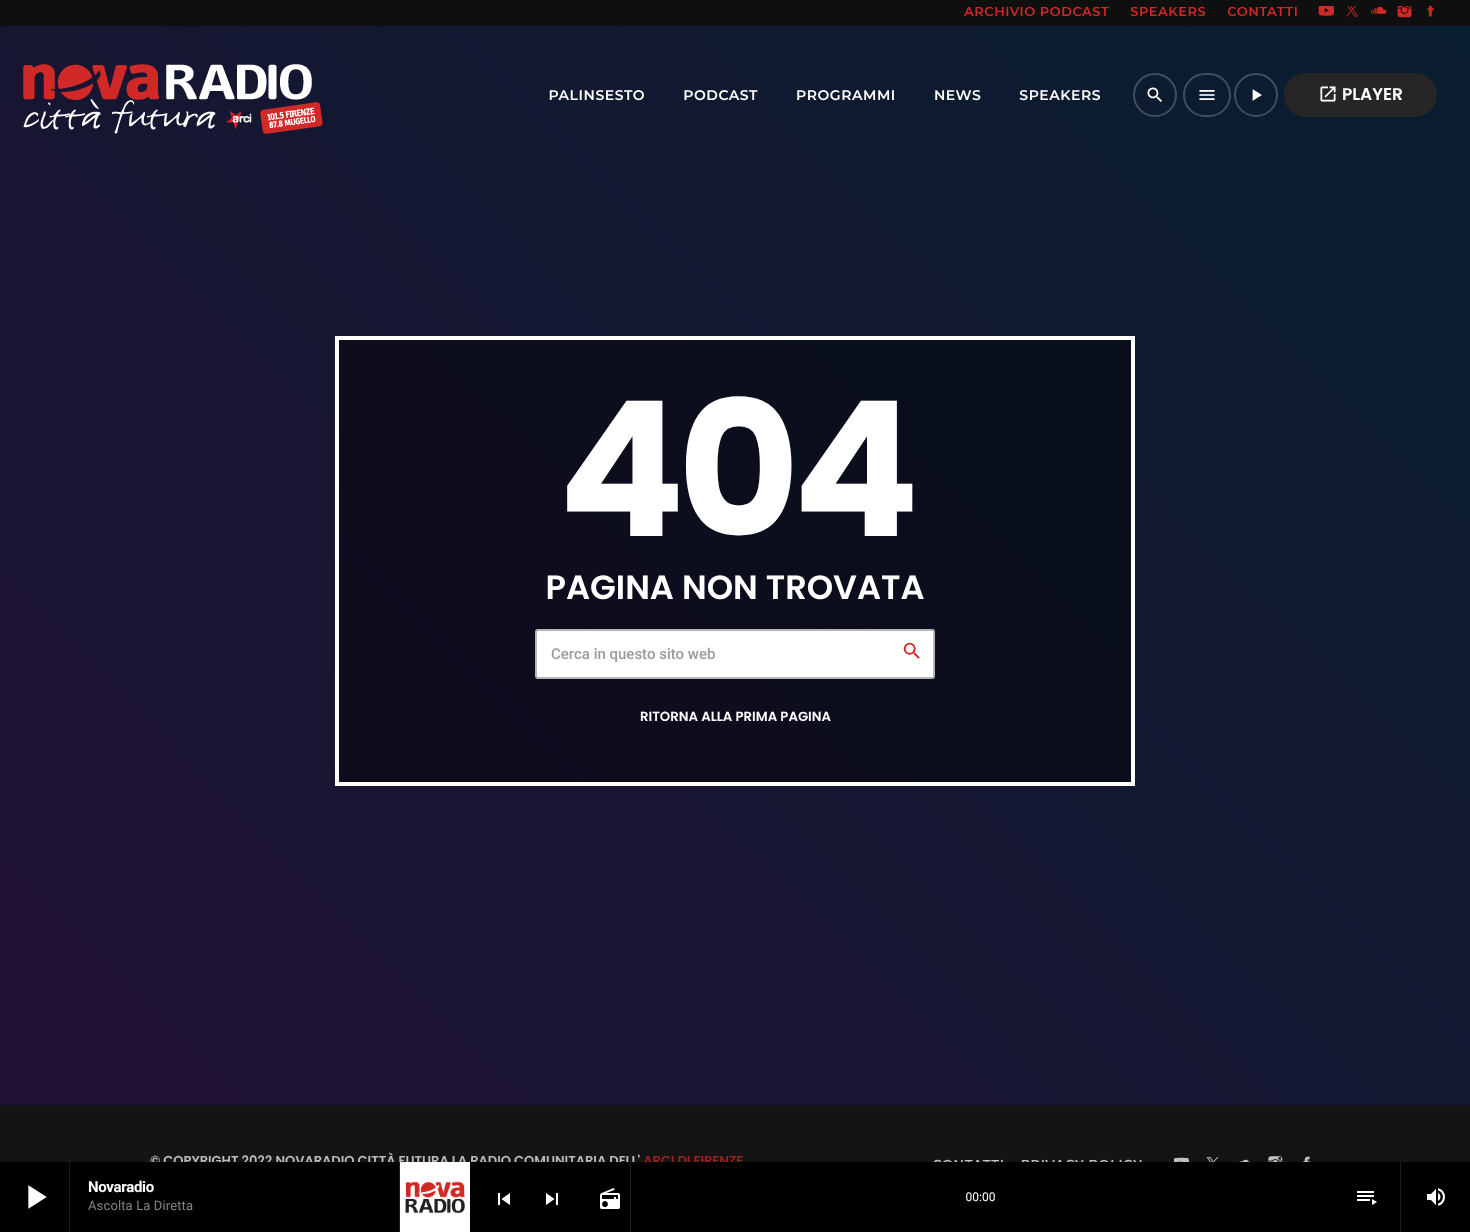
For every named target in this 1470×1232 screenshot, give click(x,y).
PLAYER (1360, 94)
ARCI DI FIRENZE (693, 1160)
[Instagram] (1405, 13)
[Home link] (129, 95)
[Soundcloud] (1379, 13)
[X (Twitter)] (1353, 13)
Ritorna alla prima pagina (735, 716)
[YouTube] (1326, 13)
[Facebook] (1431, 13)
